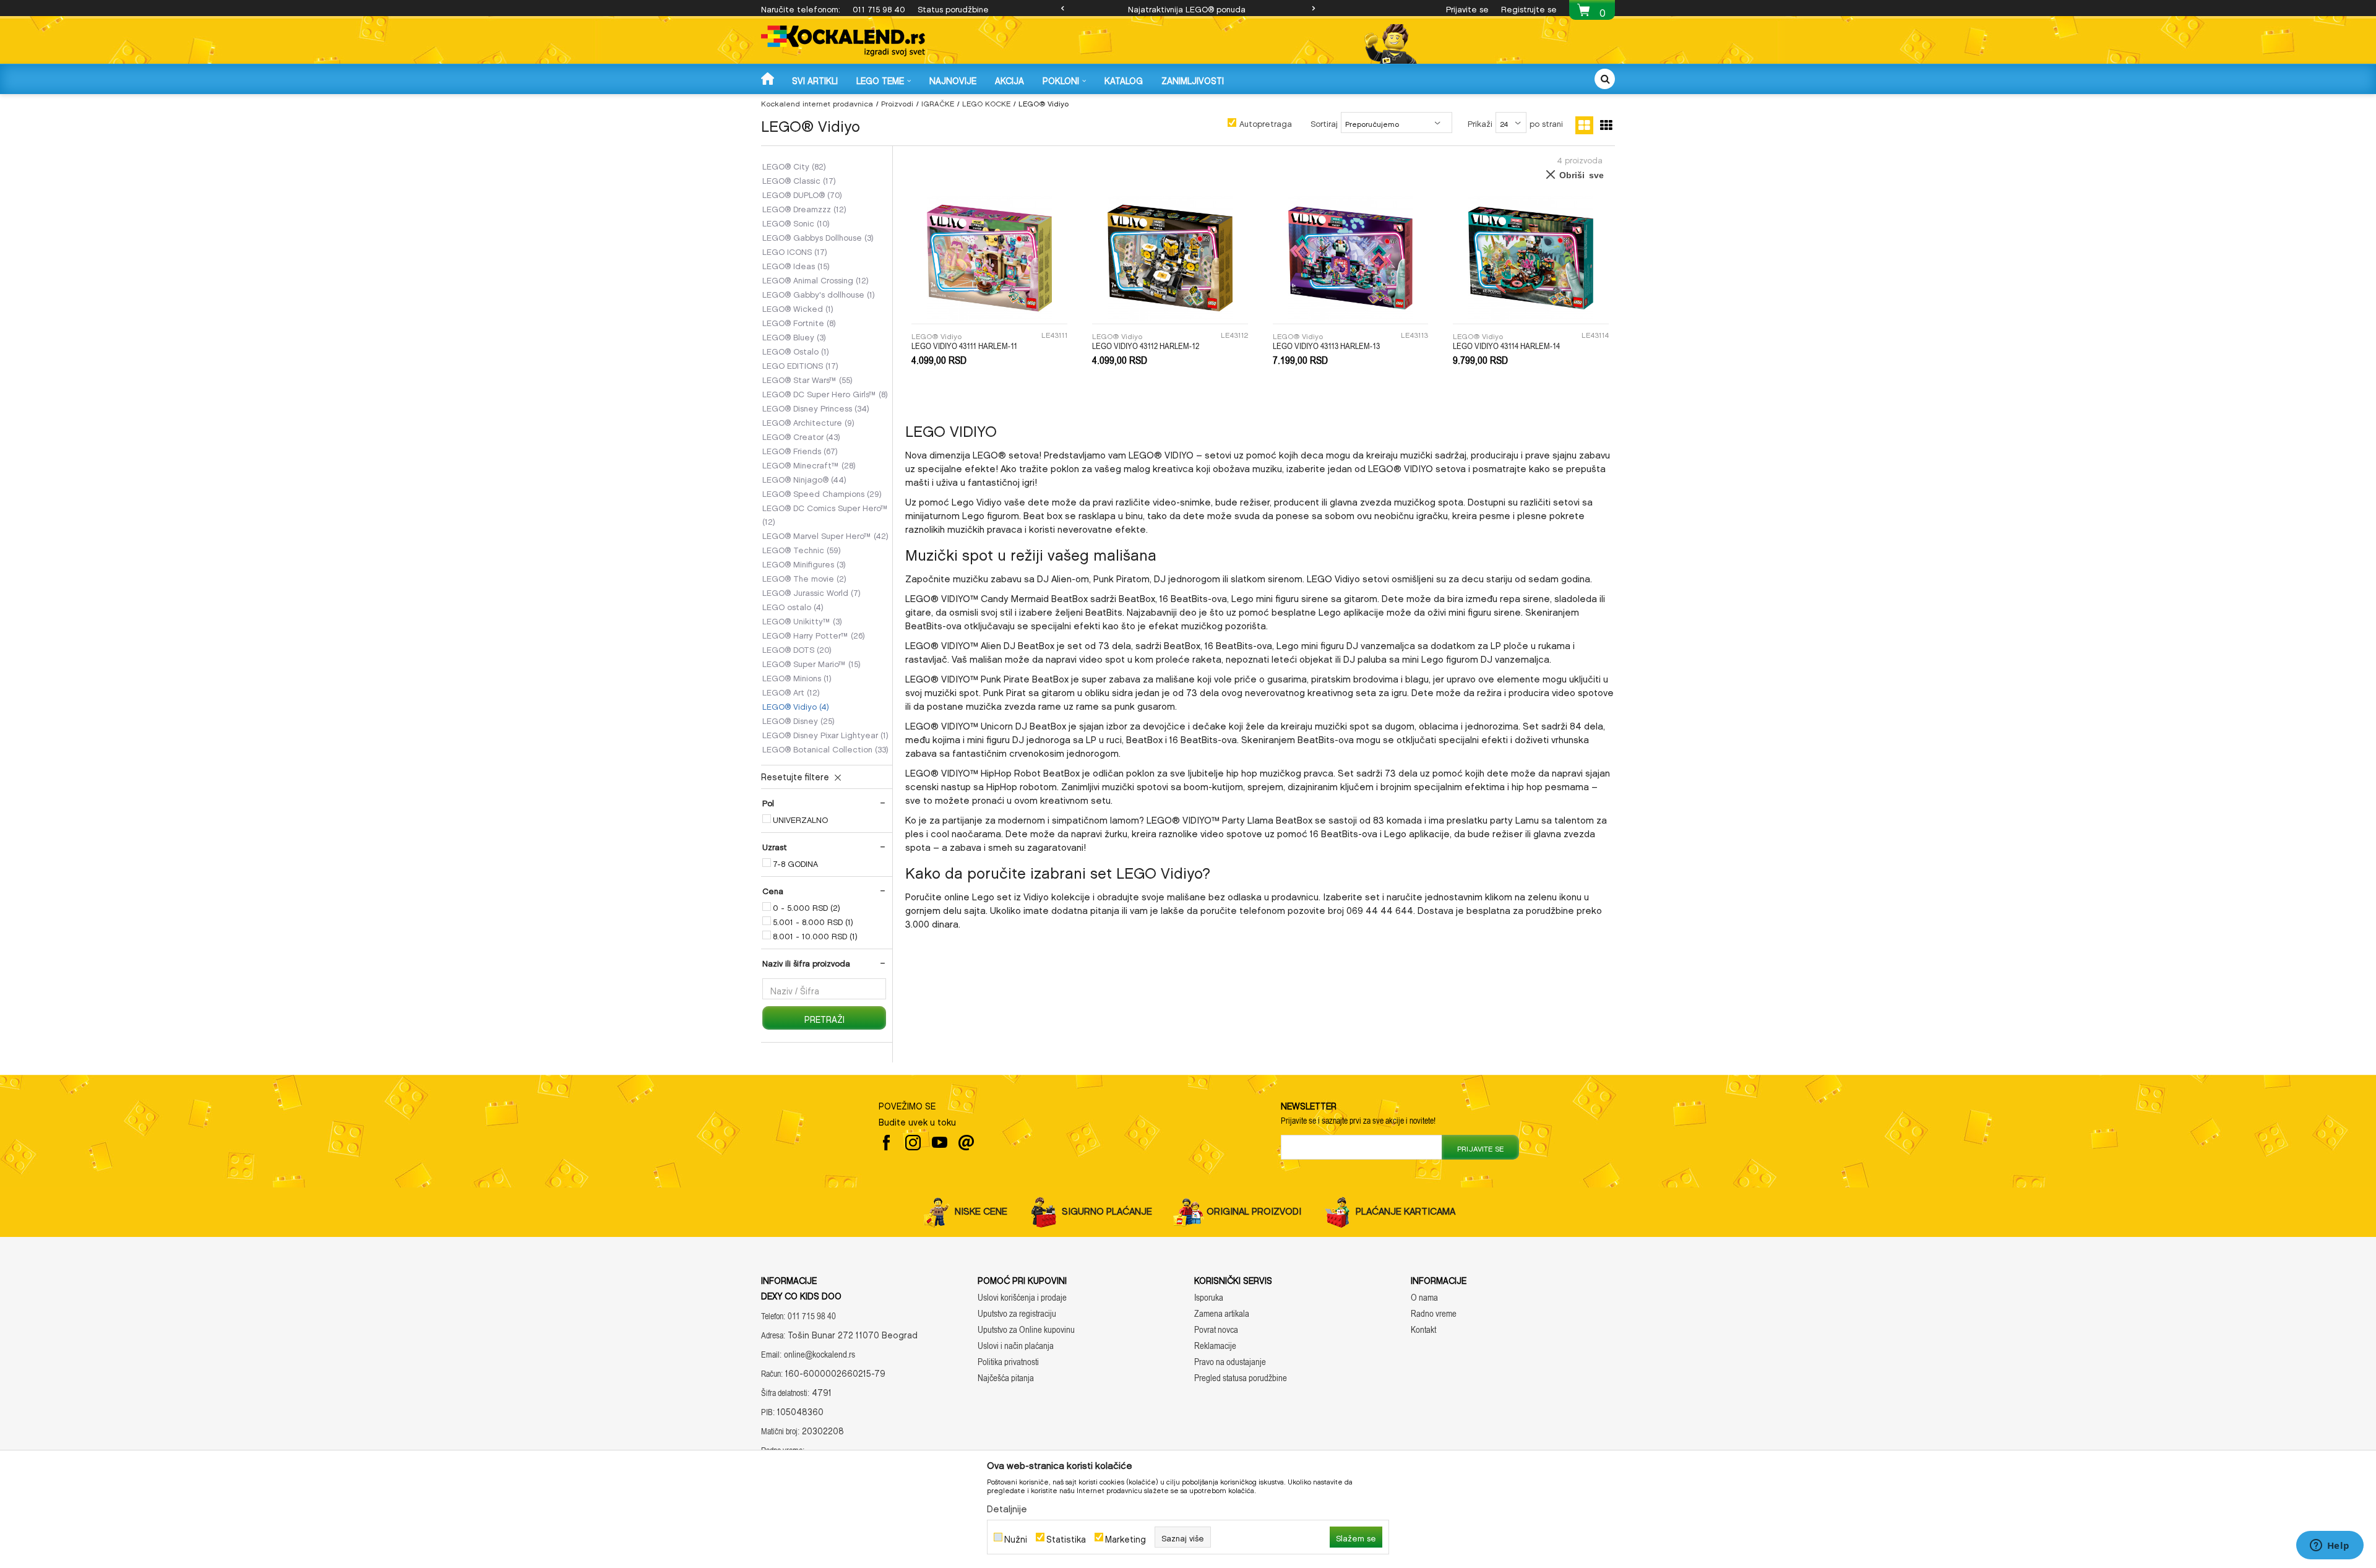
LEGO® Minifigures (804, 563)
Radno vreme (1434, 1313)
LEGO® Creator (801, 436)
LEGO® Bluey (794, 336)
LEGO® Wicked (798, 308)
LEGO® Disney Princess (816, 407)
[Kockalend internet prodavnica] (843, 41)
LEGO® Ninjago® (804, 478)
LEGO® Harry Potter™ (814, 634)
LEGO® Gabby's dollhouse (819, 293)
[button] (1605, 79)
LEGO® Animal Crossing (816, 279)
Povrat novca (1216, 1329)
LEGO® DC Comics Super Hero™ (825, 514)
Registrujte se (1529, 8)
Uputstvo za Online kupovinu (1026, 1329)
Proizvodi (897, 102)
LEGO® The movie (804, 577)
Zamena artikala (1222, 1313)
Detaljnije (1007, 1507)
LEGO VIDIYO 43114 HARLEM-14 (1506, 346)
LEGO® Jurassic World (811, 592)
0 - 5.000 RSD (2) (807, 907)
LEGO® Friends (800, 450)
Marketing (1126, 1537)
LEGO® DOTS (797, 648)
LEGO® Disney (798, 720)
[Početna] (769, 78)
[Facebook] (886, 1143)
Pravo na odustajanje (1230, 1362)
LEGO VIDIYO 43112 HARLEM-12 (1146, 346)
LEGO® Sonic (796, 222)
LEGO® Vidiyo (796, 705)
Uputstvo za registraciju (1017, 1313)
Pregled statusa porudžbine (1241, 1378)
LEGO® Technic (802, 549)
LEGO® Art (791, 691)
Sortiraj (1324, 122)
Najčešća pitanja (1006, 1378)
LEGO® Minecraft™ (809, 464)
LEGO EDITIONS (800, 364)
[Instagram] (913, 1143)
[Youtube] (940, 1143)
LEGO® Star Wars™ (807, 379)
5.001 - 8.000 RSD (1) (813, 921)
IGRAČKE (938, 102)
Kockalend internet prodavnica (817, 102)
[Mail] (966, 1143)
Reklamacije (1215, 1346)
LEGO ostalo (793, 606)
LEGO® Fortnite (799, 322)
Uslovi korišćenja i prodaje (1022, 1297)
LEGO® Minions (797, 677)
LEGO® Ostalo (796, 350)
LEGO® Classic (799, 179)
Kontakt (1423, 1329)
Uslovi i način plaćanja (1016, 1346)
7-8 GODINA (795, 863)
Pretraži (824, 1018)
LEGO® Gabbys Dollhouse (818, 236)
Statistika (1066, 1537)
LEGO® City (794, 165)
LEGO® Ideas (796, 265)
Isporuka (1209, 1297)
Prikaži (1480, 122)
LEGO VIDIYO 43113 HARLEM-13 (1326, 346)
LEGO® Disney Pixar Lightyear (825, 734)
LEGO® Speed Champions (822, 493)
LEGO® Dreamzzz (804, 208)
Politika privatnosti (1008, 1362)
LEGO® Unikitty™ (802, 620)
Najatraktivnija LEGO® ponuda (1187, 8)
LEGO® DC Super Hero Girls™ (825, 393)
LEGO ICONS (795, 251)
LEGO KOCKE (986, 102)
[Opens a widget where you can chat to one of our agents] (2330, 1546)
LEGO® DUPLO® (802, 194)
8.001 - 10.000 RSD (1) (815, 935)
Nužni (1016, 1537)
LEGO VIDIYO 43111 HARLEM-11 (964, 346)
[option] (1188, 8)
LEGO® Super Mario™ (811, 663)
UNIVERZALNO (800, 819)
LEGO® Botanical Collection (825, 748)
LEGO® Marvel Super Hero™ (825, 535)
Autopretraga (1266, 122)
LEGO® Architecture (808, 421)
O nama (1424, 1297)
